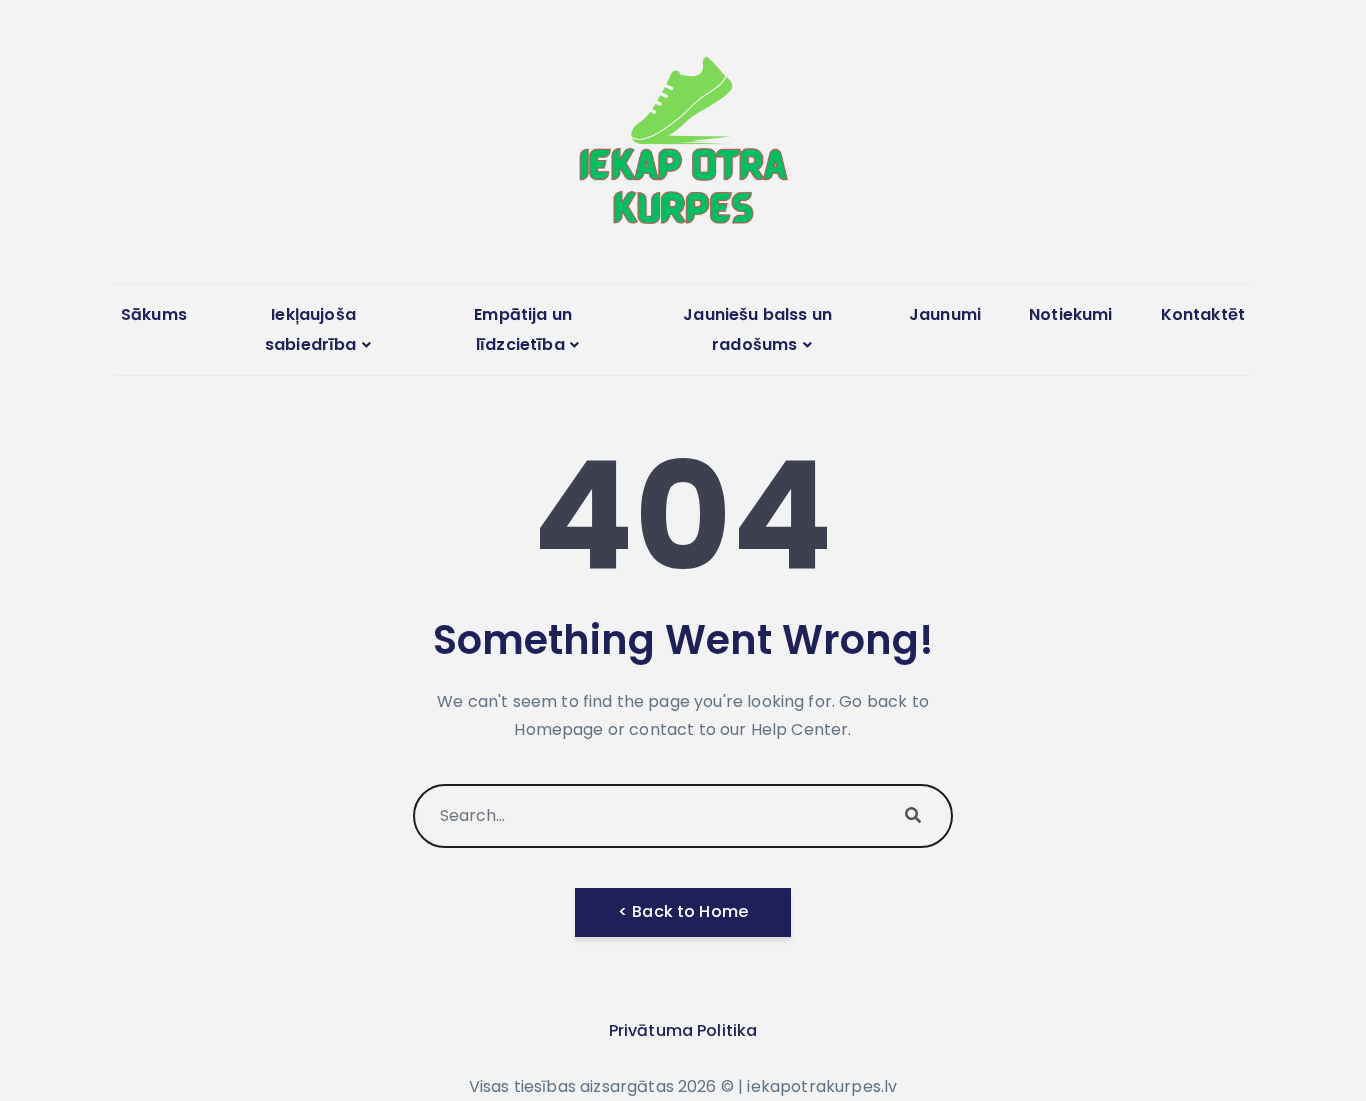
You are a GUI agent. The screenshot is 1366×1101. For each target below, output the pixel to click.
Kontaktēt (1203, 314)
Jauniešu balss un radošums (757, 329)
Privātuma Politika (683, 1030)
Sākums (154, 314)
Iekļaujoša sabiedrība (311, 329)
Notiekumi (1070, 314)
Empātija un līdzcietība (523, 329)
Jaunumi (945, 314)
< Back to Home (683, 911)
